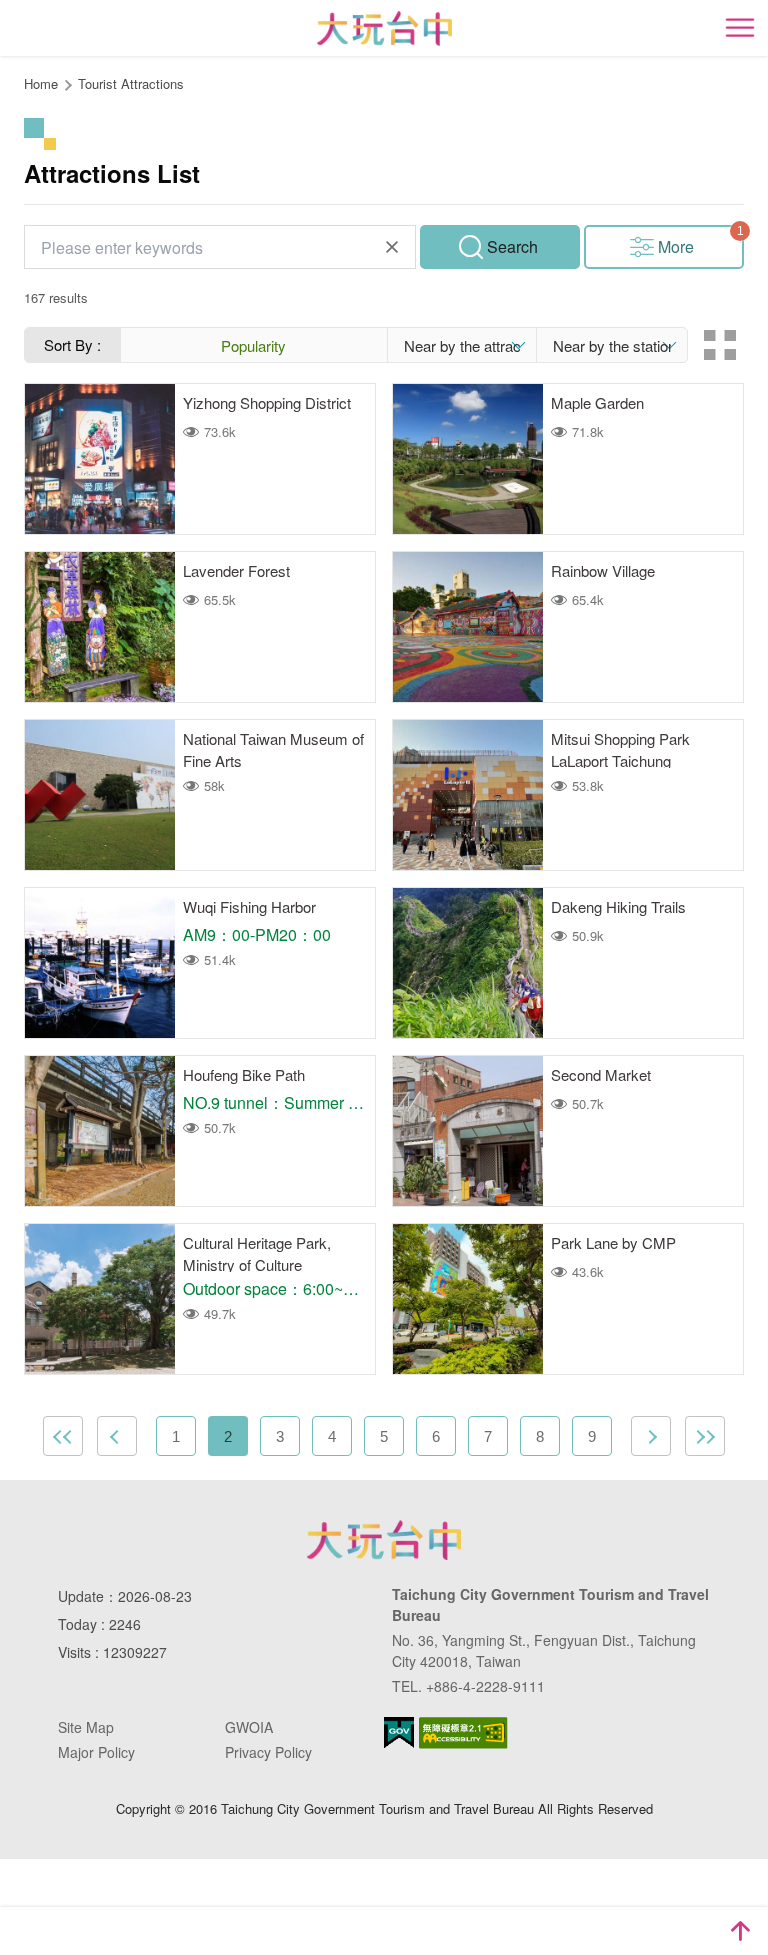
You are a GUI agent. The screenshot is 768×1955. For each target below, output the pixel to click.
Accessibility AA (463, 1733)
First (63, 1436)
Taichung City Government (384, 1540)
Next (651, 1436)
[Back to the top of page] (740, 1931)
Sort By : (72, 344)
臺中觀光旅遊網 (384, 28)
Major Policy (96, 1752)
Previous (117, 1436)
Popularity (253, 345)
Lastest (705, 1436)
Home (41, 83)
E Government (399, 1732)
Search (512, 246)
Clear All (392, 247)
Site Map (86, 1727)
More (676, 246)
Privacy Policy (268, 1752)
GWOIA (249, 1727)
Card (720, 345)
